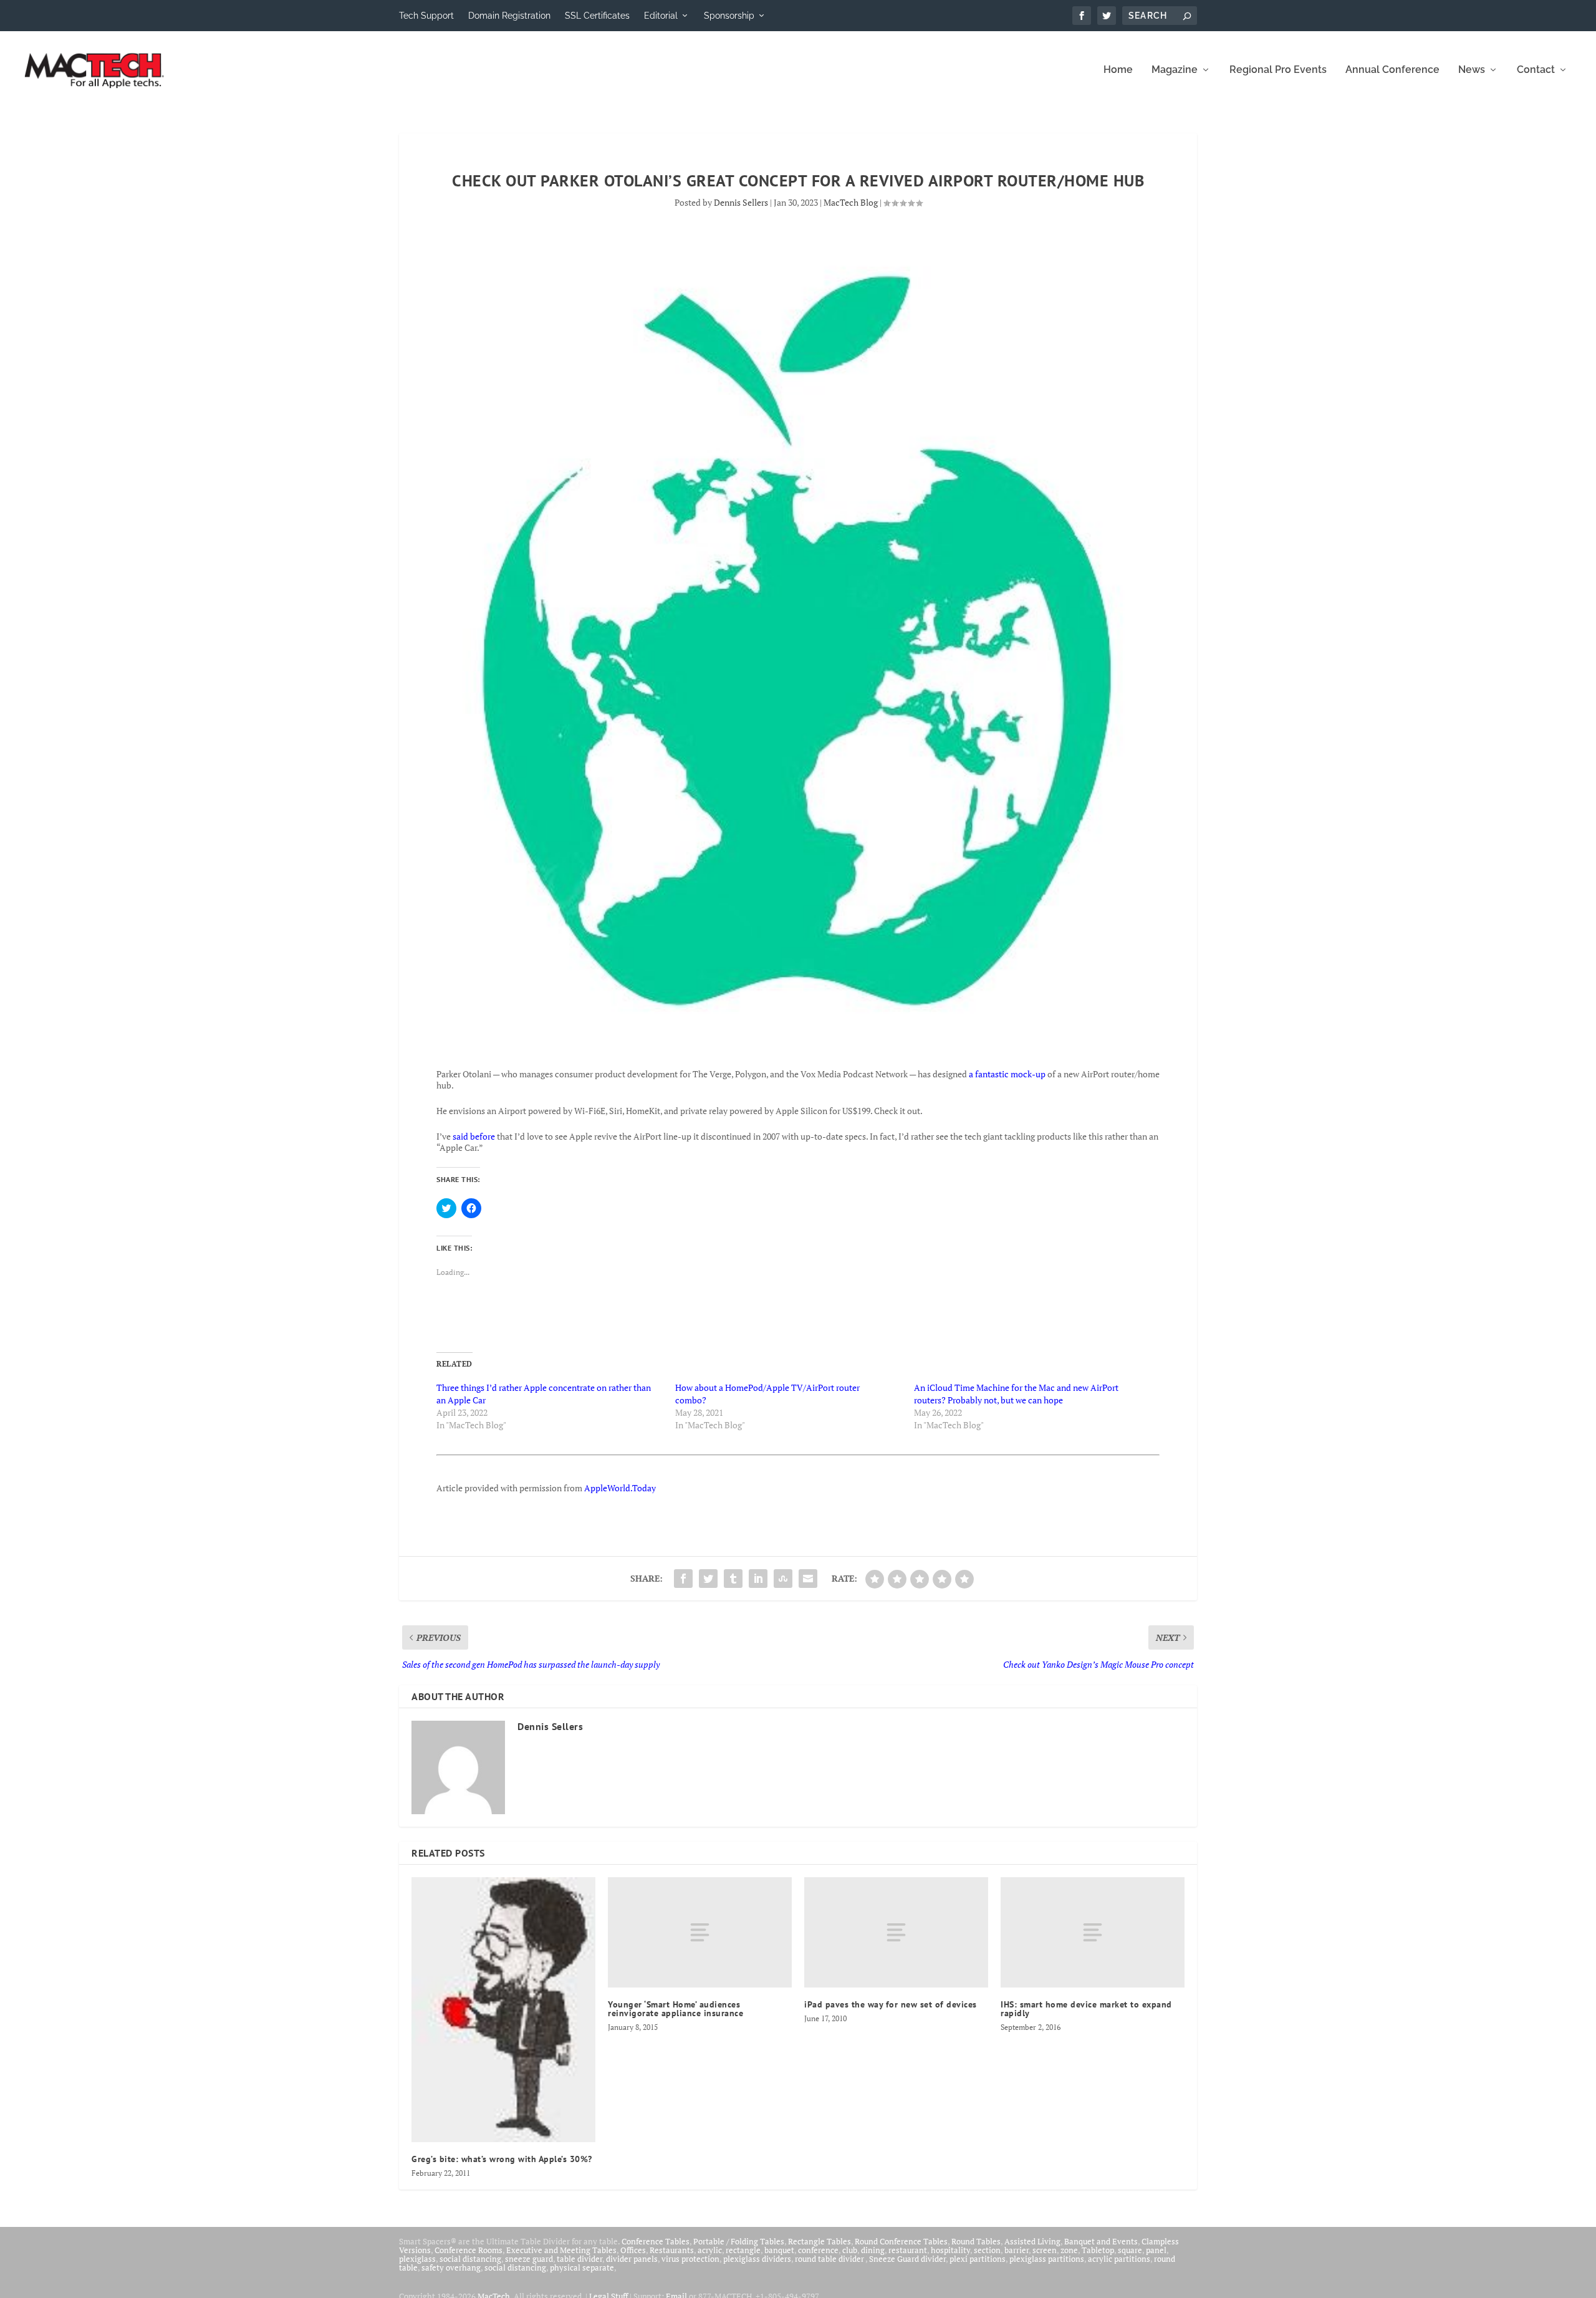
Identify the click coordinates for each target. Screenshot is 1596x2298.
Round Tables (976, 2241)
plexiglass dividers (757, 2259)
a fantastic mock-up (1007, 1074)
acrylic (710, 2250)
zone (1069, 2250)
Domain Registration (509, 16)
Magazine (1175, 70)
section (987, 2250)
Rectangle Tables (820, 2241)
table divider (579, 2259)
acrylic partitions (1119, 2259)
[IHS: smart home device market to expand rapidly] (1093, 1932)
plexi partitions (978, 2259)
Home (1118, 70)
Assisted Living (1032, 2241)
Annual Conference (1392, 70)
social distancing (470, 2259)
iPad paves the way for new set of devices (891, 2004)
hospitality (950, 2250)
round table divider (830, 2259)
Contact (1536, 70)
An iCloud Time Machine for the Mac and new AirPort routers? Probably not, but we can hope (1016, 1394)
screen (1045, 2250)
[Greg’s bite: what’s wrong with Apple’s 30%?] (503, 2009)
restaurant (908, 2250)
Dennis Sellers (741, 202)
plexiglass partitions (1047, 2259)
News (1472, 70)
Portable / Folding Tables (739, 2241)
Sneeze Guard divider (907, 2259)
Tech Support (426, 16)
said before (474, 1136)
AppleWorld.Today (620, 1488)
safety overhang (451, 2267)
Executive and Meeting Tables (561, 2250)
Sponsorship (729, 16)
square (1130, 2250)
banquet (779, 2250)
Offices (633, 2250)
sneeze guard (529, 2259)
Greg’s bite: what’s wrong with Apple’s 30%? (502, 2159)
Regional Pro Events (1278, 70)
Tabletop (1098, 2250)
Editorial (661, 16)
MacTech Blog (851, 202)
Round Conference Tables (901, 2241)
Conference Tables (656, 2241)
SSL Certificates (597, 16)
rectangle (743, 2250)
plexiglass (417, 2259)
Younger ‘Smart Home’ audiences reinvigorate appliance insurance (675, 2009)
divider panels (632, 2259)
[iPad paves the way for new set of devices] (896, 1932)
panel (1156, 2250)
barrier (1017, 2250)
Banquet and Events (1101, 2241)
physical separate (582, 2267)
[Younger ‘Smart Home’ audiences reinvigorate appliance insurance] (700, 1932)
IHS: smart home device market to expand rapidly (1086, 2009)
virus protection (690, 2259)
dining (873, 2250)
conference (818, 2250)
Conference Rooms (469, 2250)
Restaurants (672, 2250)
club (850, 2250)
